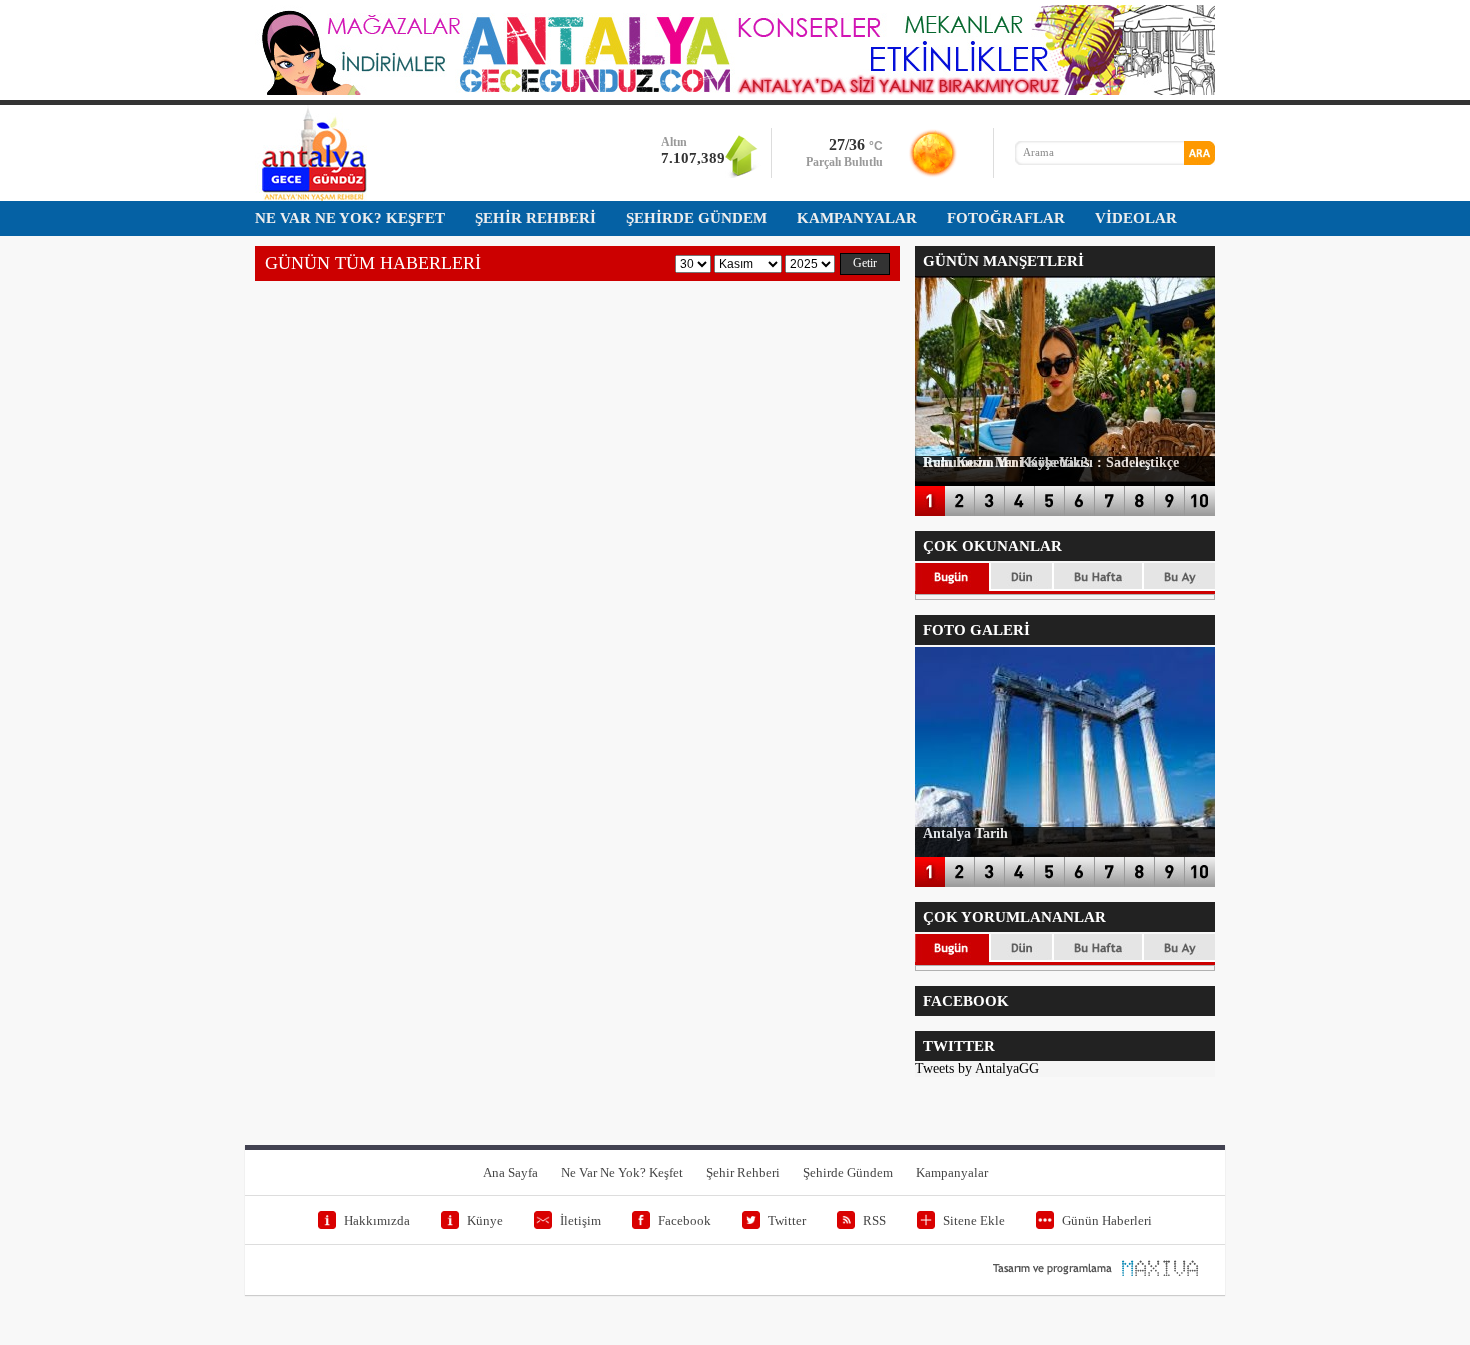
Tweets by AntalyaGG (977, 1068)
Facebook (684, 1220)
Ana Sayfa (510, 1172)
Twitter (787, 1220)
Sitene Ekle (974, 1220)
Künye (485, 1220)
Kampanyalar (952, 1172)
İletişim (580, 1220)
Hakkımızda (377, 1220)
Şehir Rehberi (743, 1172)
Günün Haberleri (1107, 1220)
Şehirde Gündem (848, 1172)
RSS (874, 1220)
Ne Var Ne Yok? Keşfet (622, 1172)
